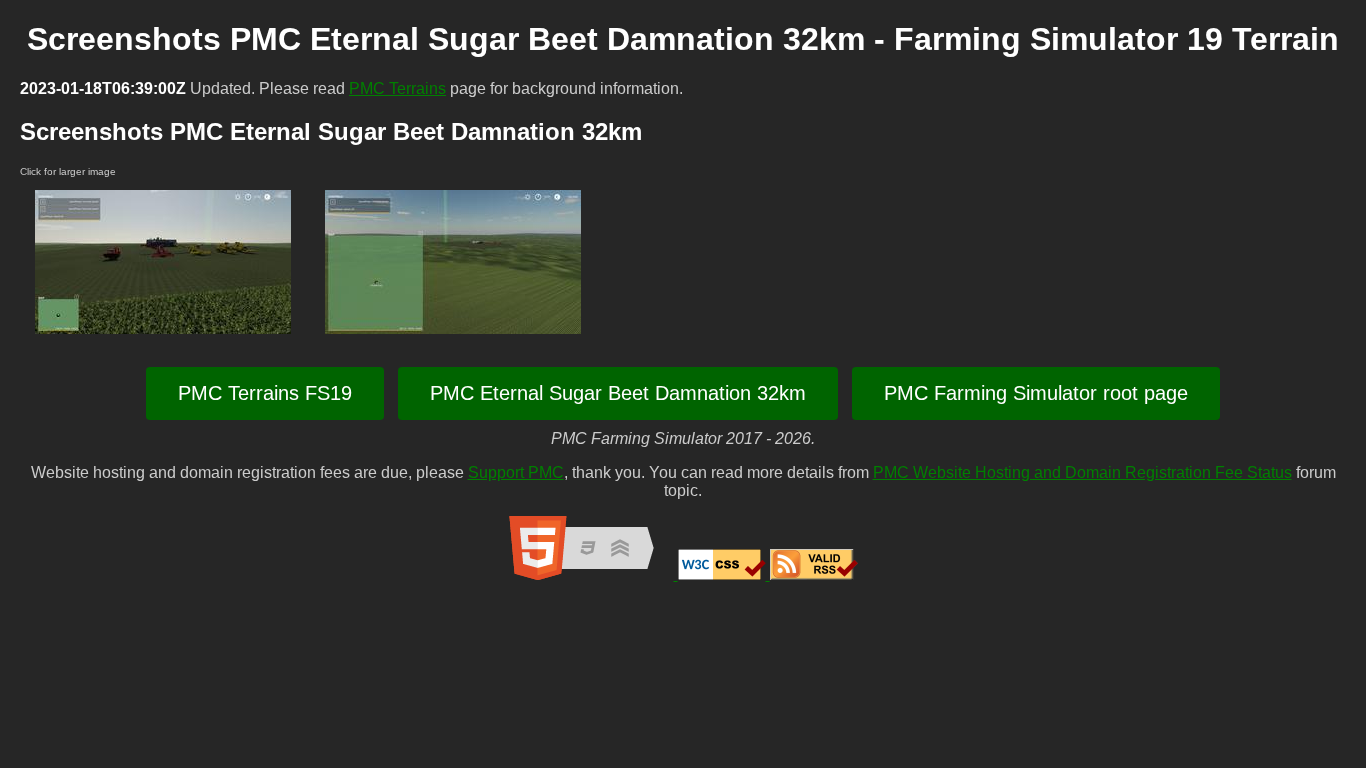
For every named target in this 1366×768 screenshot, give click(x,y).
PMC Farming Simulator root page (1036, 393)
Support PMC (516, 472)
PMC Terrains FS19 (265, 393)
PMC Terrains (397, 88)
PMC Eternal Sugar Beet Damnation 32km (618, 393)
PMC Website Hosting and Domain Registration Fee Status (1082, 472)
